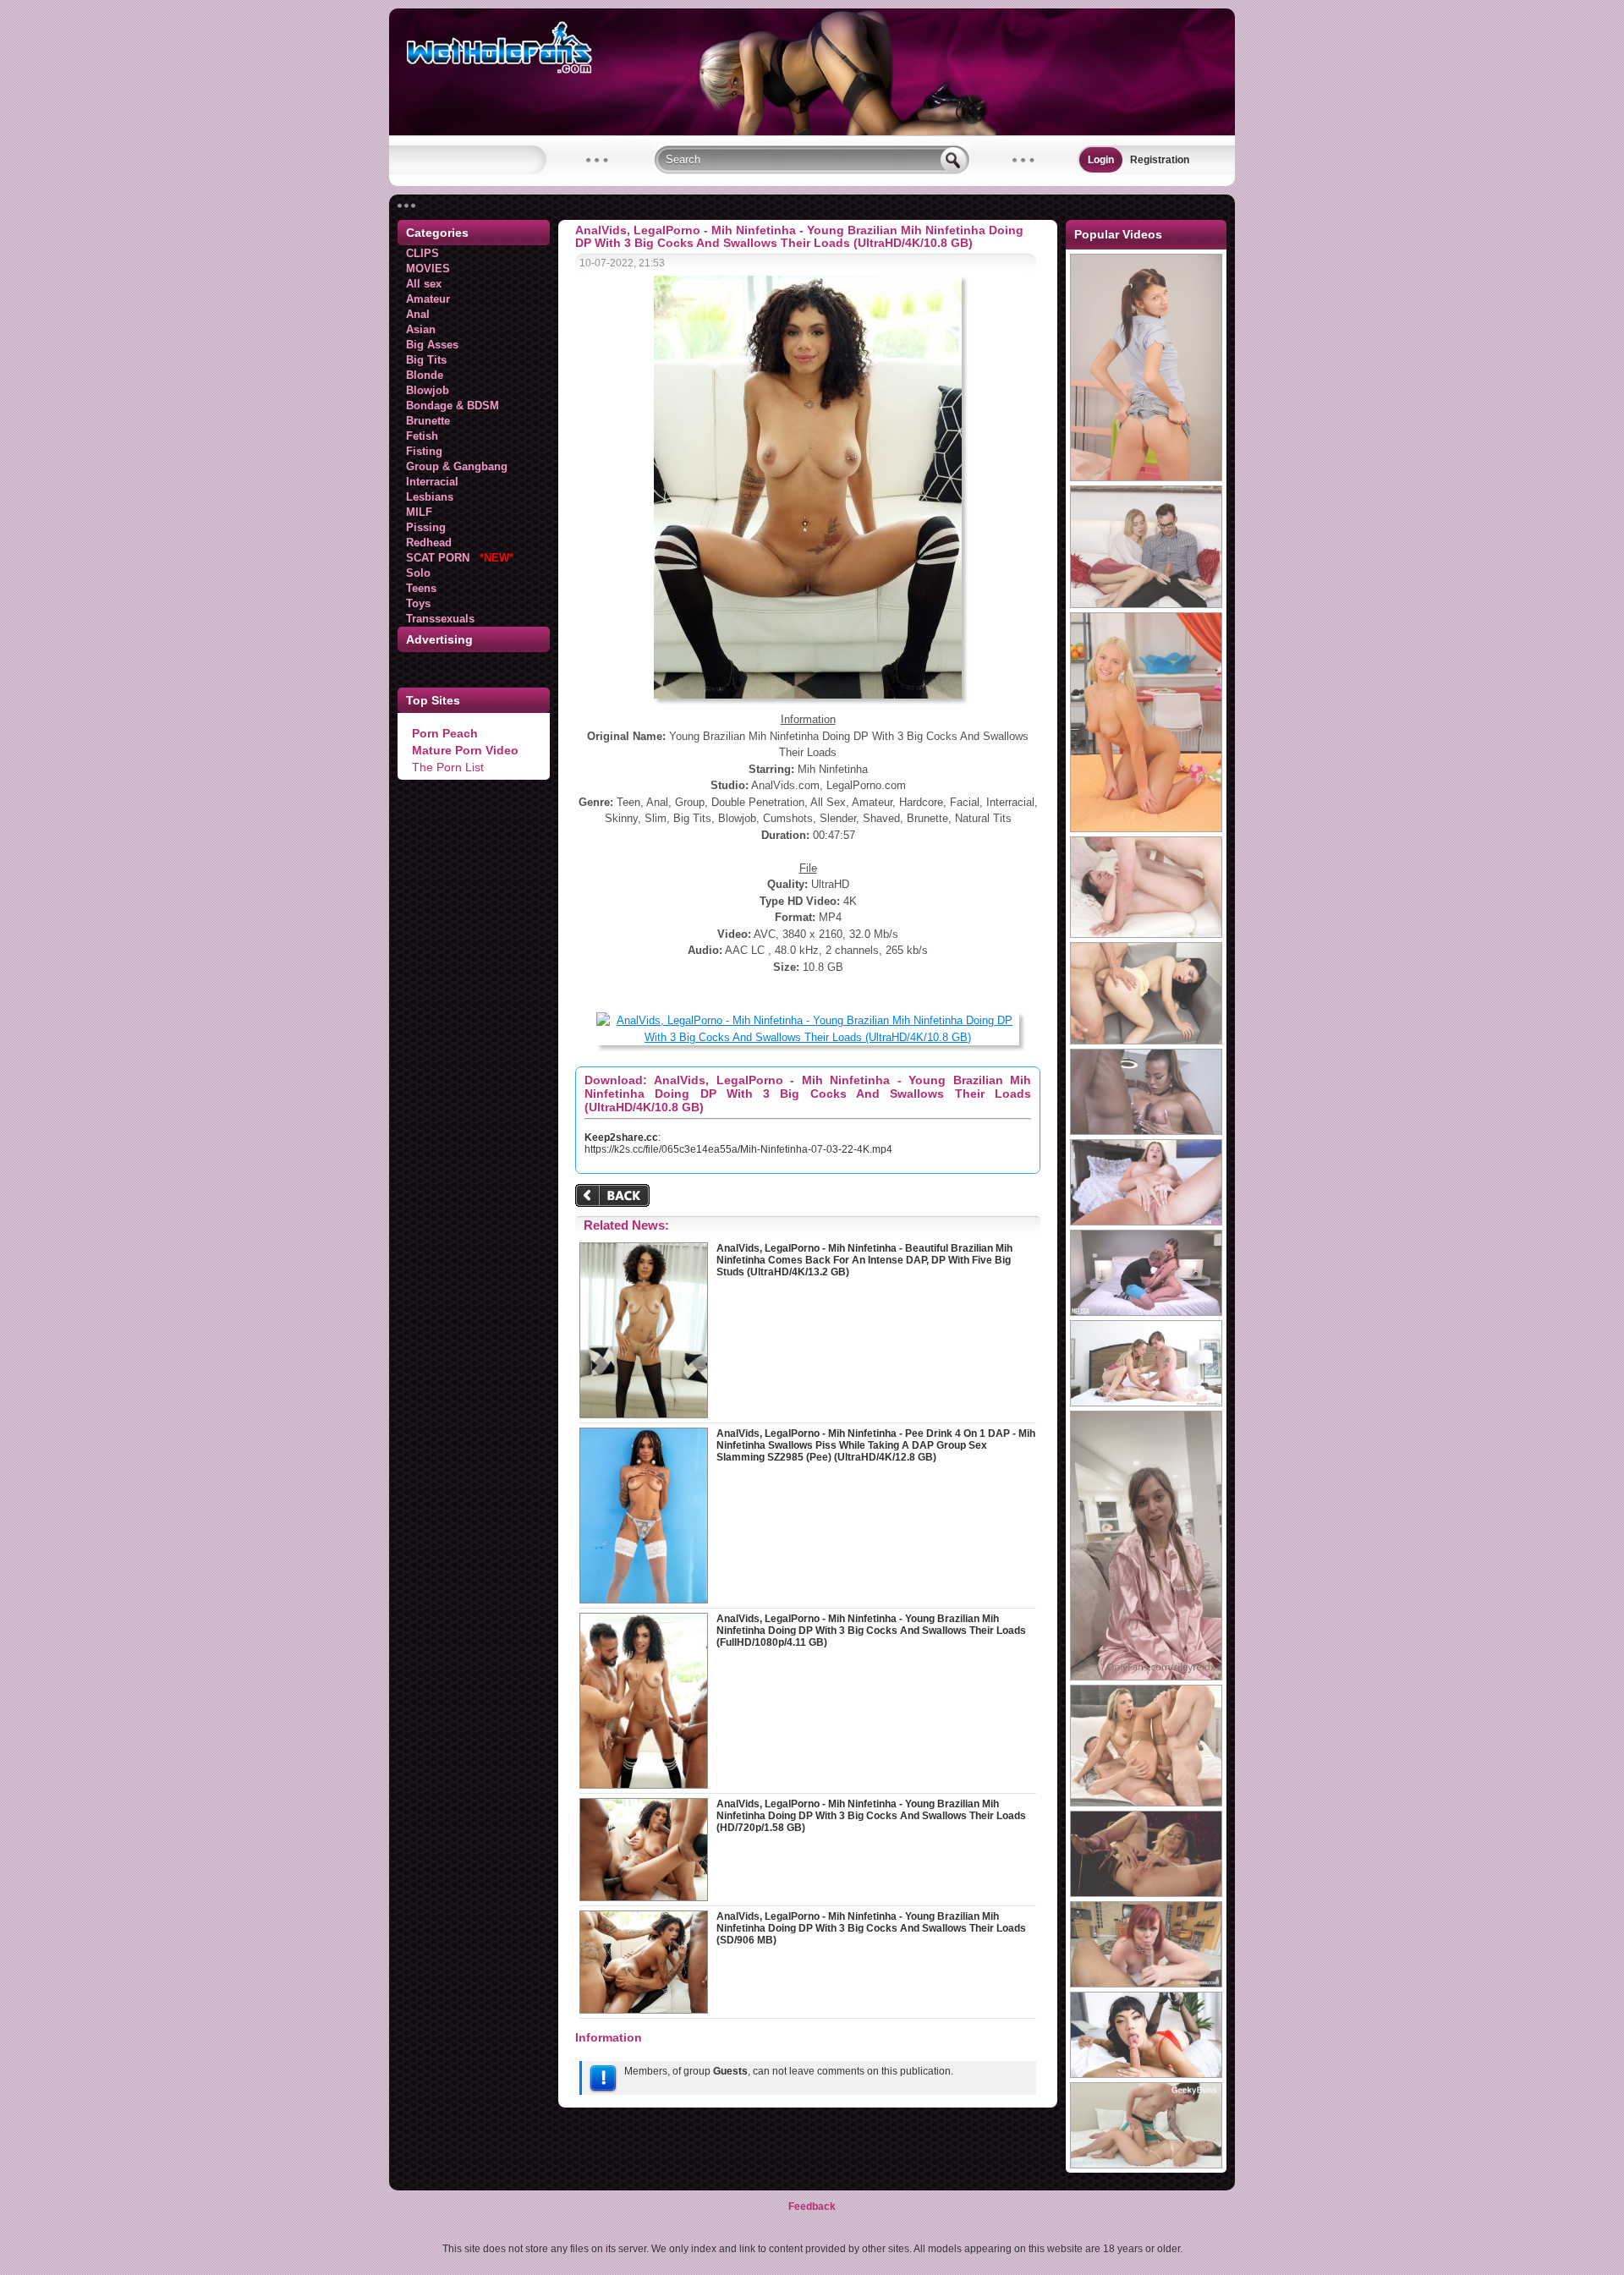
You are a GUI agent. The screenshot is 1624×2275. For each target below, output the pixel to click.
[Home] (812, 132)
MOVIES (428, 269)
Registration (1160, 160)
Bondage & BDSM (453, 406)
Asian (421, 329)
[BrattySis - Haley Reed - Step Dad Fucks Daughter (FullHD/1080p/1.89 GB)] (1146, 605)
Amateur (428, 299)
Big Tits (426, 360)
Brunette (428, 421)
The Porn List (448, 767)
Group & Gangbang (457, 466)
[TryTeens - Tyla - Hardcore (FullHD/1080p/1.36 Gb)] (1146, 478)
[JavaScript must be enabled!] (615, 1197)
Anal (418, 314)
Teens (421, 588)
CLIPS (422, 253)
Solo (418, 573)
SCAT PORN (460, 558)
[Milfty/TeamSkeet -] (1146, 2075)
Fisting (424, 451)
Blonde (425, 375)
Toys (418, 603)
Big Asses (432, 345)
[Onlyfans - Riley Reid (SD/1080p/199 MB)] (1146, 1677)
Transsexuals (440, 619)
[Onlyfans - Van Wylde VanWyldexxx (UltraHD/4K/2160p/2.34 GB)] (1146, 1313)
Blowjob (428, 390)
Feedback (812, 2206)
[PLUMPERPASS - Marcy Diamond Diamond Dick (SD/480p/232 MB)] (1146, 1984)
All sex (424, 284)
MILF (419, 512)
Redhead (429, 543)
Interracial (432, 482)
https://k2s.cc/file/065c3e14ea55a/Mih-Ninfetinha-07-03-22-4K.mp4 (738, 1149)
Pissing (426, 527)
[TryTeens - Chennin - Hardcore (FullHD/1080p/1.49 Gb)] (1146, 829)
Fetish (422, 436)
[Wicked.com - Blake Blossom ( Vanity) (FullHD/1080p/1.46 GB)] (1146, 1894)
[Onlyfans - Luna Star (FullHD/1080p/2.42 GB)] (1146, 1132)
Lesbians (430, 497)
